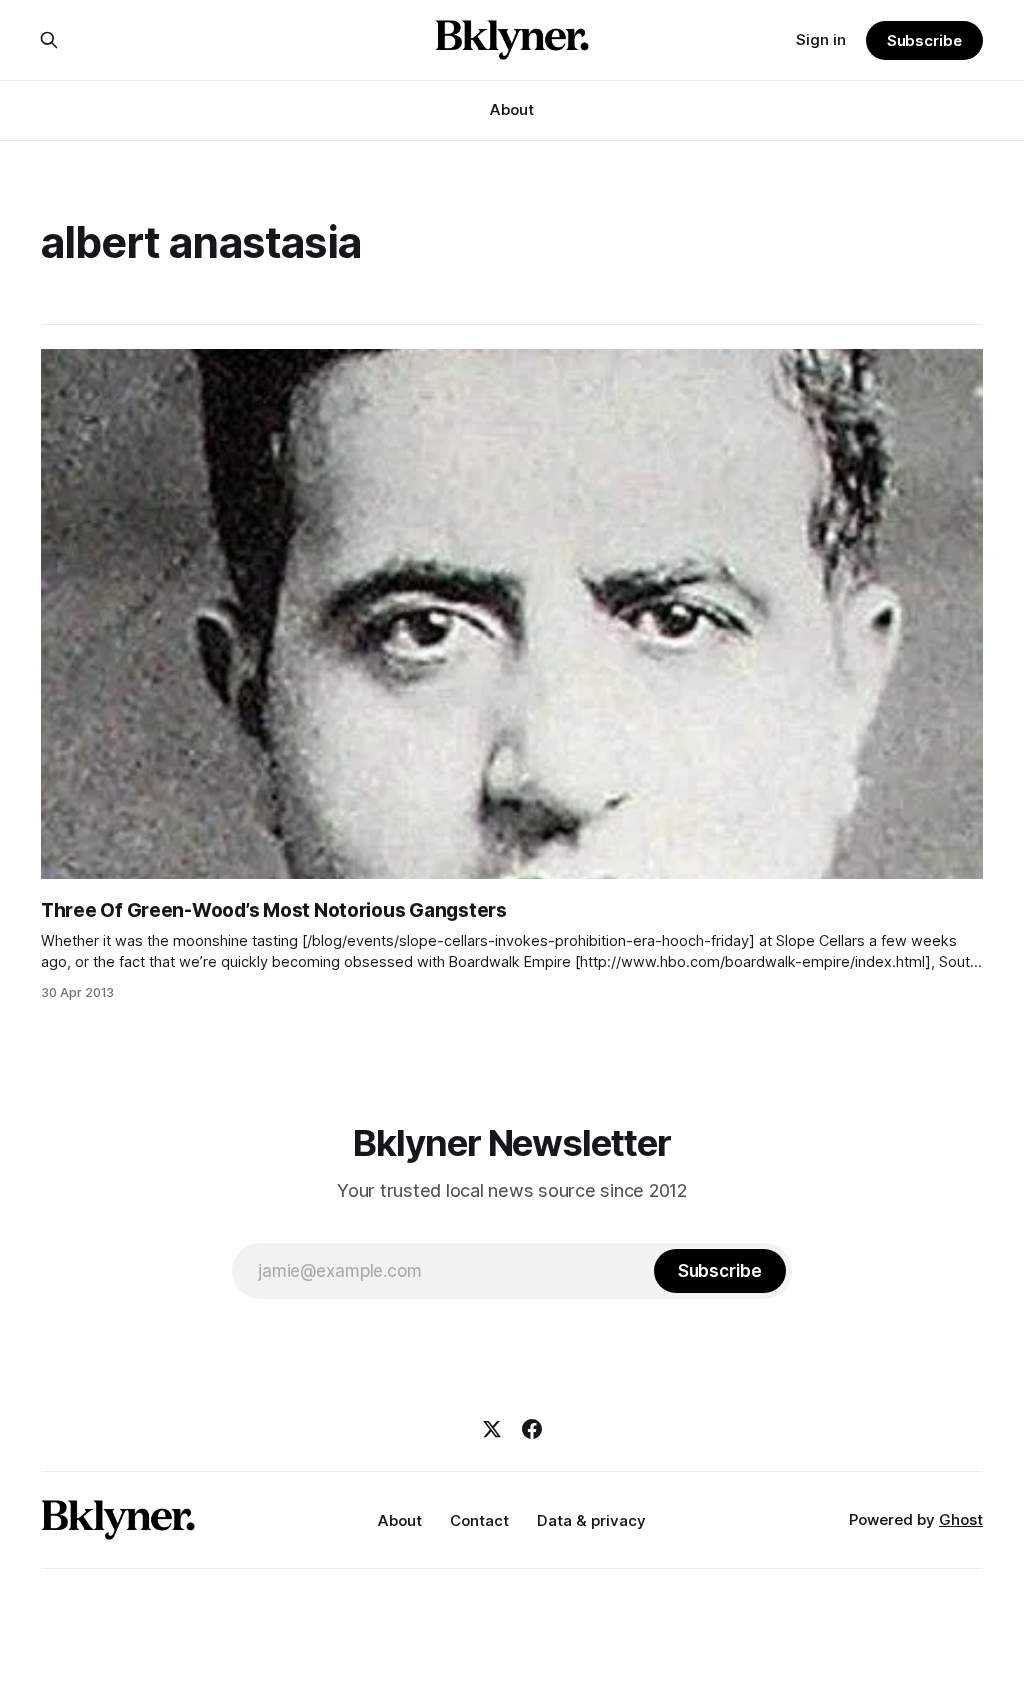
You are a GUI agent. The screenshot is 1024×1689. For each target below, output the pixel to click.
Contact (479, 1520)
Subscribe (924, 40)
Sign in (821, 39)
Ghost (961, 1519)
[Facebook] (532, 1429)
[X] (492, 1429)
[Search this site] (49, 40)
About (512, 109)
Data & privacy (591, 1520)
